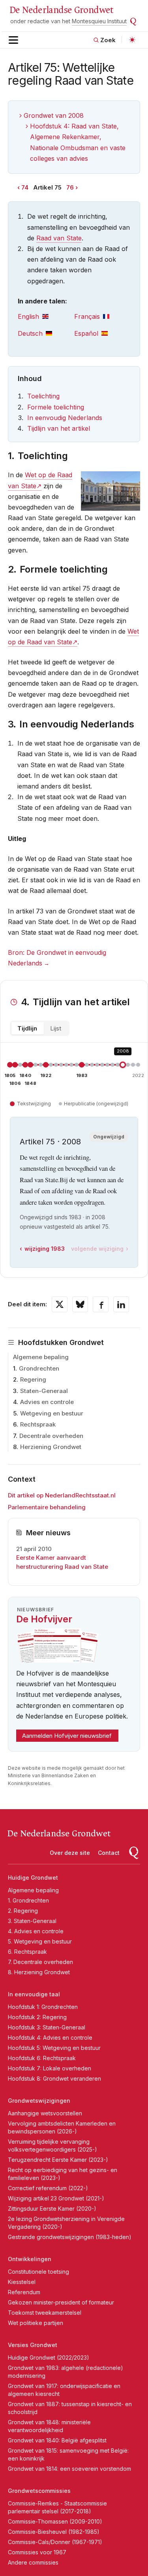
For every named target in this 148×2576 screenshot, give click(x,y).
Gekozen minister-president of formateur (61, 2302)
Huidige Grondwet (33, 1878)
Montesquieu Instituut (99, 21)
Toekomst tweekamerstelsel (45, 2313)
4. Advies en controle (36, 1931)
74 (25, 187)
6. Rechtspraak (27, 1952)
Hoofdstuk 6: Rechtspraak (42, 2058)
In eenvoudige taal (34, 1994)
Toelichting (43, 396)
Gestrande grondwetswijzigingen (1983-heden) (70, 2237)
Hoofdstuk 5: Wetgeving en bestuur (54, 2048)
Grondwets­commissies (39, 2491)
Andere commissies (33, 2562)
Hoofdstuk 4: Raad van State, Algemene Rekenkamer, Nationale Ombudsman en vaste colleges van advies (78, 142)
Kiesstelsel (22, 2282)
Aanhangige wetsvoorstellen (45, 2113)
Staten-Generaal (44, 1391)
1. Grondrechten (28, 1900)
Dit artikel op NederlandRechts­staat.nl (62, 1495)
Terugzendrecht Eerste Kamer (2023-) (58, 2160)
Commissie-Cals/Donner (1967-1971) (55, 2542)
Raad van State (59, 238)
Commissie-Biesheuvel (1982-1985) (54, 2532)
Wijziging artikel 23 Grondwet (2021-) (56, 2198)
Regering (33, 1379)
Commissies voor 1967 (37, 2552)
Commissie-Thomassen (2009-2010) (55, 2521)
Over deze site (70, 1853)
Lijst (56, 1028)
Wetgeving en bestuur (52, 1413)
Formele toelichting (56, 407)
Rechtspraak (38, 1424)
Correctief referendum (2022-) (48, 2188)
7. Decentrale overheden (40, 1962)
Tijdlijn (27, 1028)
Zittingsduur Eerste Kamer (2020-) (52, 2209)
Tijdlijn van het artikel (59, 428)
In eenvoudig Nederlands (65, 418)
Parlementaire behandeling (47, 1507)
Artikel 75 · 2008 (50, 1142)
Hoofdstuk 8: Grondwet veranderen (54, 2078)
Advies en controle (47, 1402)
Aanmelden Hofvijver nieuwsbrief (67, 1736)
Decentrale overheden (51, 1436)
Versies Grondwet (33, 2345)
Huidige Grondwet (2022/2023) (49, 2357)
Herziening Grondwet (51, 1447)
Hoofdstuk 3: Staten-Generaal (47, 2027)
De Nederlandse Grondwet (61, 10)
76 (70, 187)
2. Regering (23, 1911)
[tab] (46, 317)
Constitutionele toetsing (38, 2272)
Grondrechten (39, 1368)
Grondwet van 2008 (54, 115)
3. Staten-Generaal (32, 1921)
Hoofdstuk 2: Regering (37, 2017)
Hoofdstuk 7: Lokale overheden (50, 2068)
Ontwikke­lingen (30, 2259)
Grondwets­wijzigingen (39, 2101)
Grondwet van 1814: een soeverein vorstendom (69, 2469)
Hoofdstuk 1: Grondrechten (43, 2007)
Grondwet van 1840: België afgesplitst (57, 2440)
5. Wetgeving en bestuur (40, 1941)
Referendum (24, 2292)
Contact (109, 1853)
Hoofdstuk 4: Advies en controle (50, 2038)
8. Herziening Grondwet (39, 1972)
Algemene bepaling (41, 1357)
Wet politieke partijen (36, 2323)
